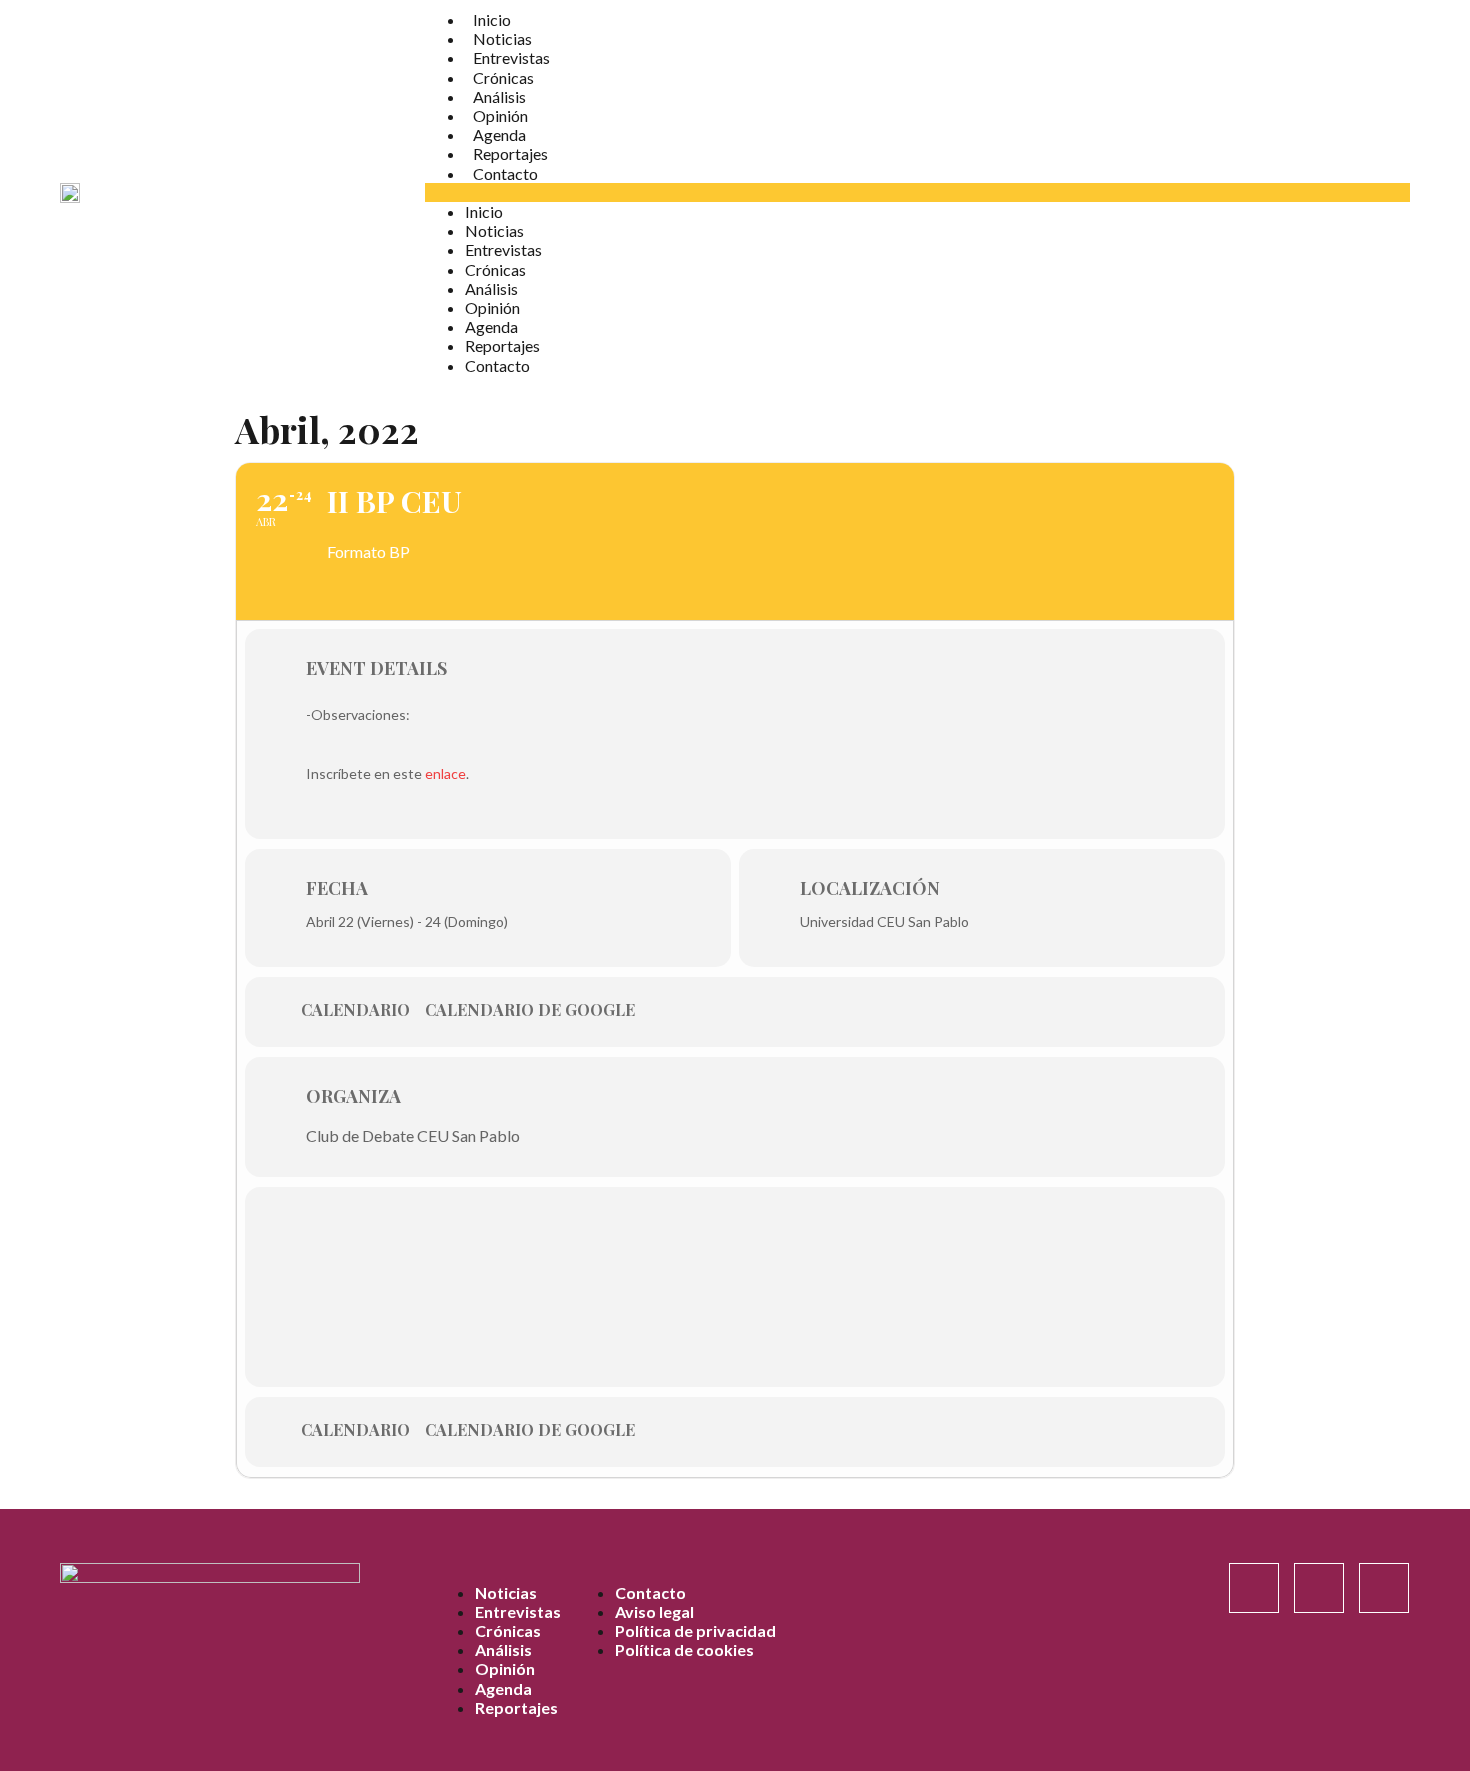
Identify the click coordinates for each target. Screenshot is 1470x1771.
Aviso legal (654, 1611)
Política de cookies (684, 1649)
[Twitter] (1384, 1588)
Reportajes (510, 153)
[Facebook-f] (1319, 1588)
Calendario (355, 1010)
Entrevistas (511, 57)
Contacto (505, 173)
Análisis (499, 96)
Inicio (492, 19)
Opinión (500, 115)
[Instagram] (1254, 1588)
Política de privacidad (695, 1630)
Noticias (502, 38)
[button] (917, 192)
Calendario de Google (530, 1010)
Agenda (499, 134)
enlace (445, 773)
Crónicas (503, 77)
